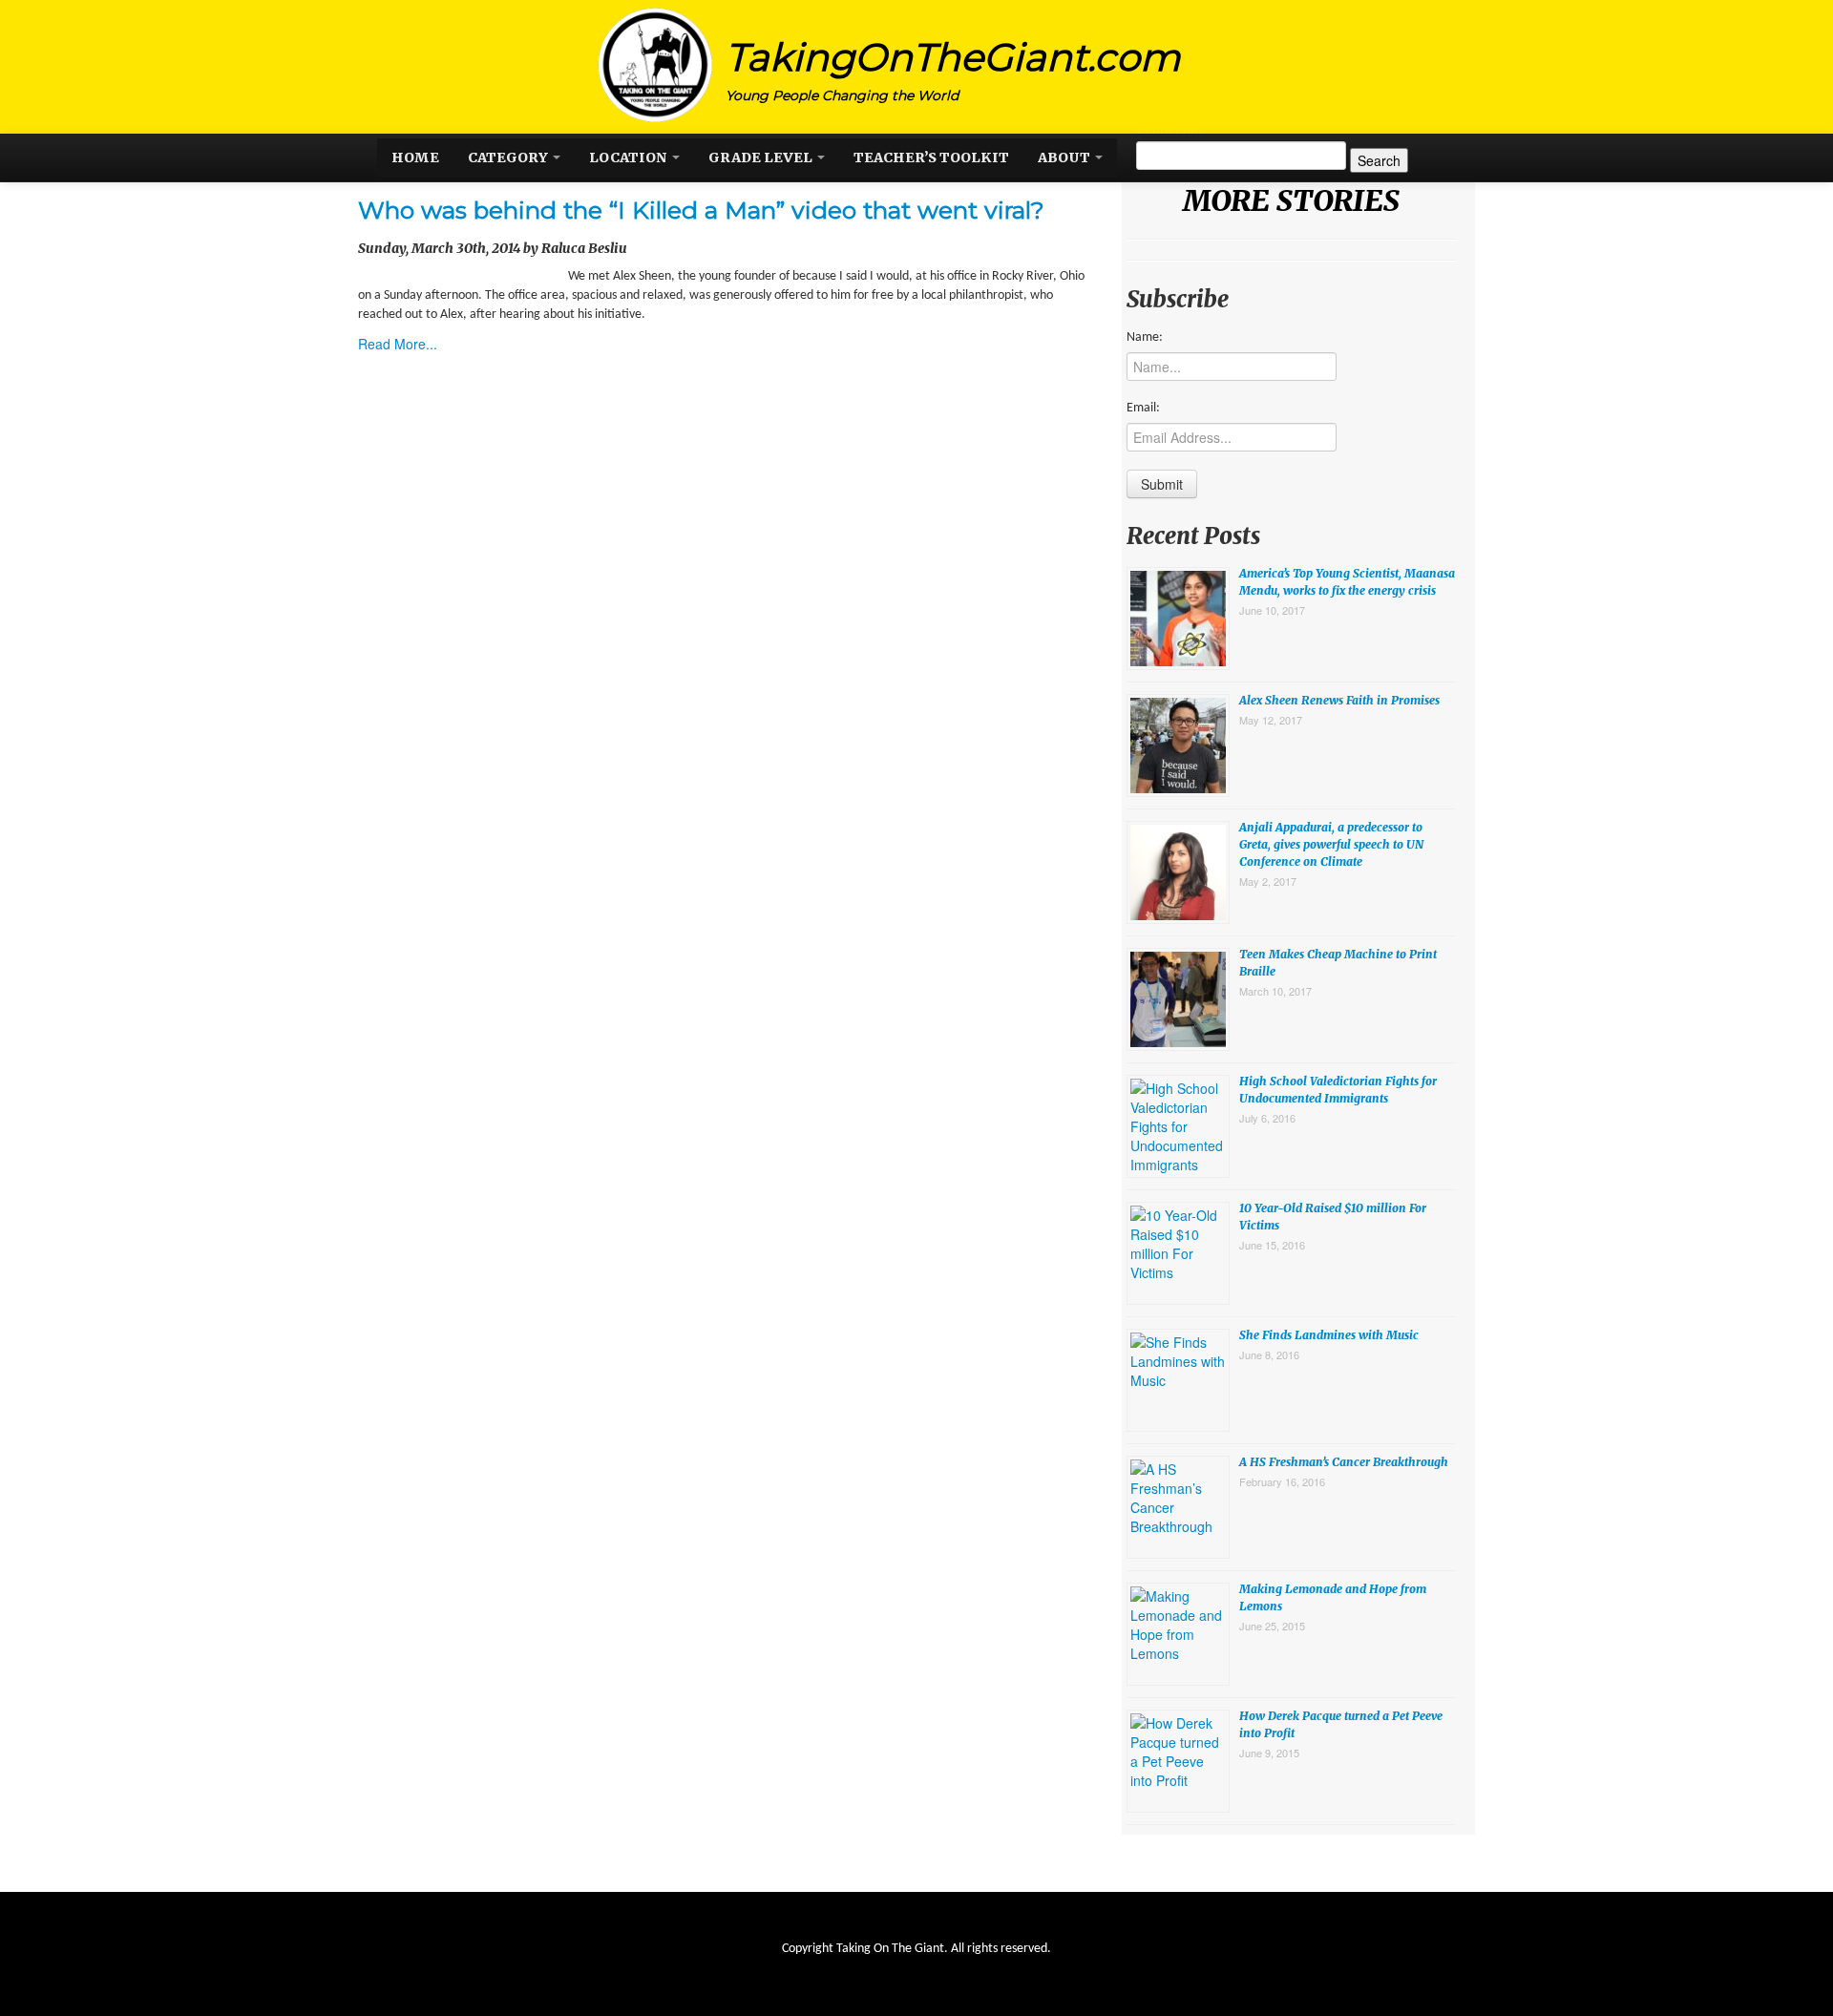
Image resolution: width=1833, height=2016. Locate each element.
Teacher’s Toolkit (931, 157)
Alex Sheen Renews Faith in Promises (1339, 700)
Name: (1145, 337)
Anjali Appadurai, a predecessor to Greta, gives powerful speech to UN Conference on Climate (1331, 844)
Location (630, 157)
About (1065, 157)
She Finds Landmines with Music (1329, 1335)
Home (415, 157)
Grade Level (762, 157)
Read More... (398, 344)
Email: (1143, 408)
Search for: (1169, 127)
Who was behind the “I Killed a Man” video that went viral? (701, 210)
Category (509, 157)
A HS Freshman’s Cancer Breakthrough (1344, 1462)
